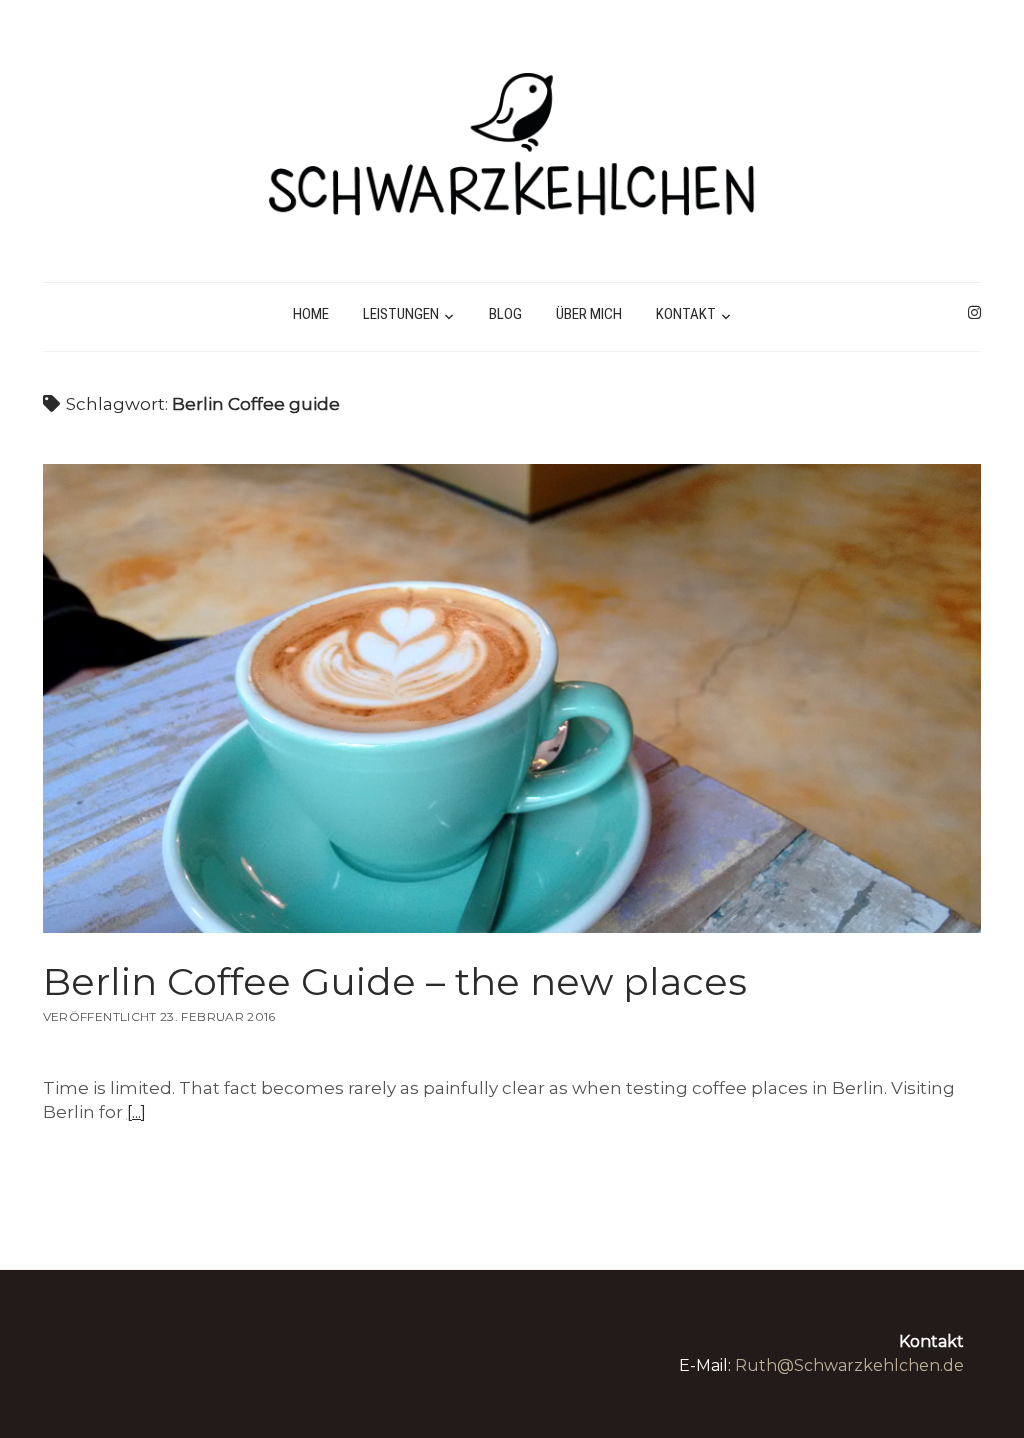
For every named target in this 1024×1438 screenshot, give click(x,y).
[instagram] (974, 313)
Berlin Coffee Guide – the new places (512, 698)
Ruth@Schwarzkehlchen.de (849, 1365)
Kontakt (686, 314)
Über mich (589, 314)
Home (311, 314)
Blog (505, 314)
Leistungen (401, 314)
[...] (136, 1112)
